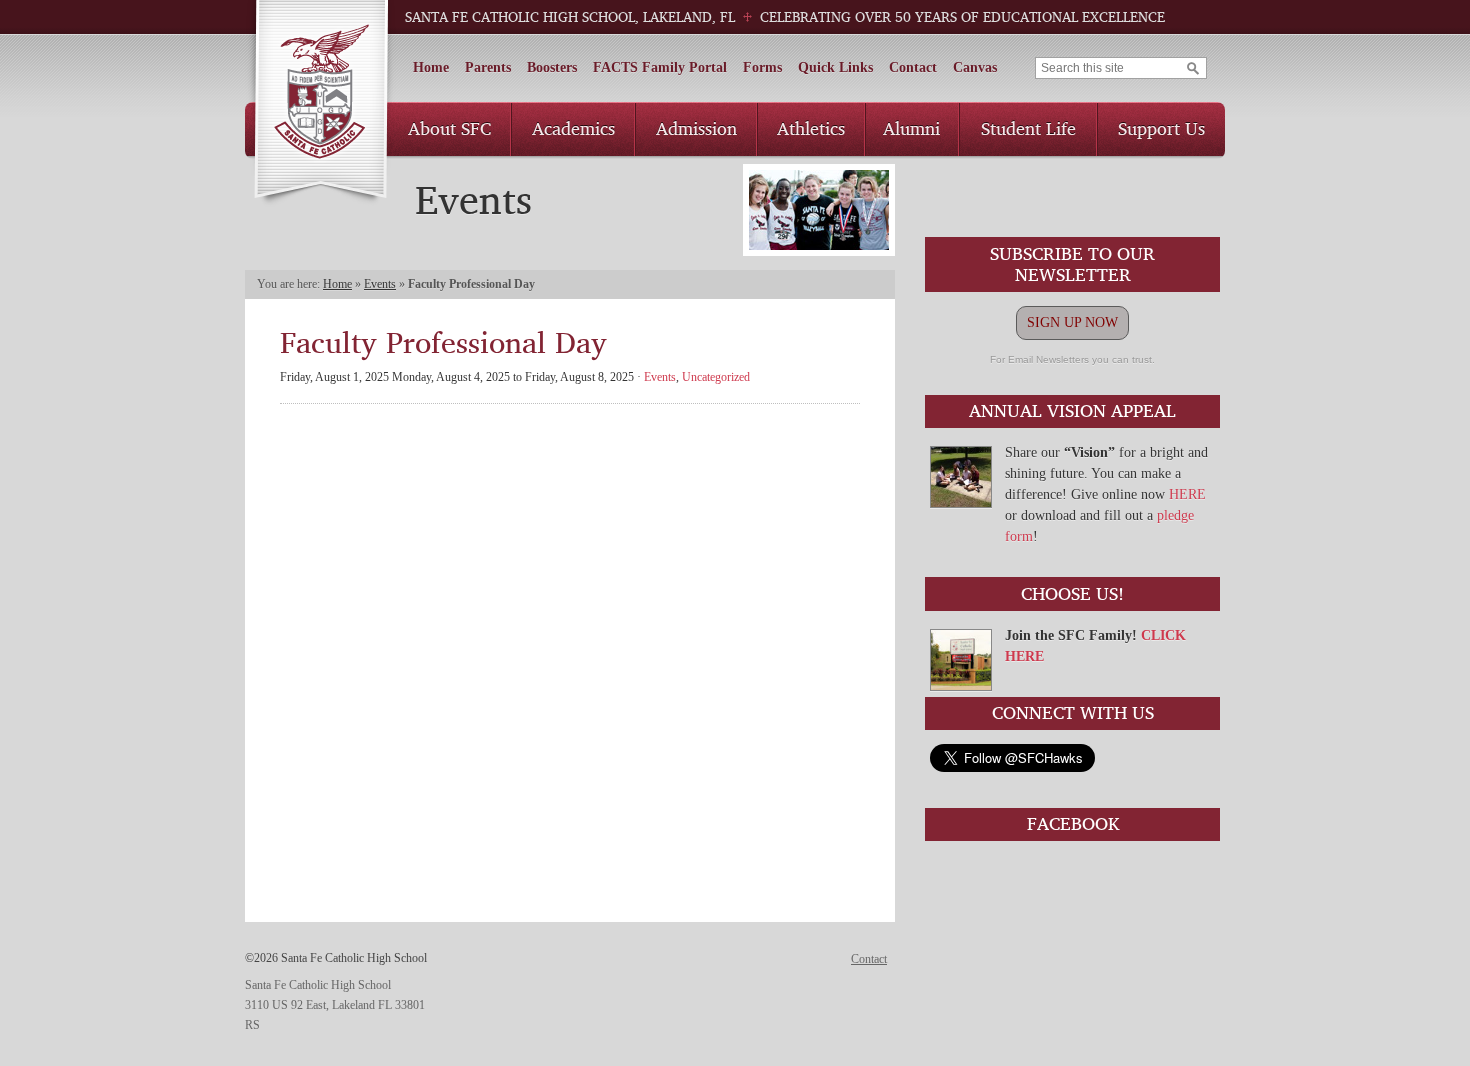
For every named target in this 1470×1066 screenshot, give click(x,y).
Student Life (1028, 128)
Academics (573, 128)
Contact (913, 67)
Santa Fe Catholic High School (320, 103)
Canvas (975, 67)
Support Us (1161, 128)
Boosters (552, 67)
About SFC (449, 128)
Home (431, 67)
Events (380, 284)
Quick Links (835, 67)
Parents (488, 67)
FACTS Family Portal (660, 67)
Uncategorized (716, 377)
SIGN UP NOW (1072, 322)
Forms (762, 67)
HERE (1187, 494)
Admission (696, 128)
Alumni (911, 128)
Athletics (811, 128)
